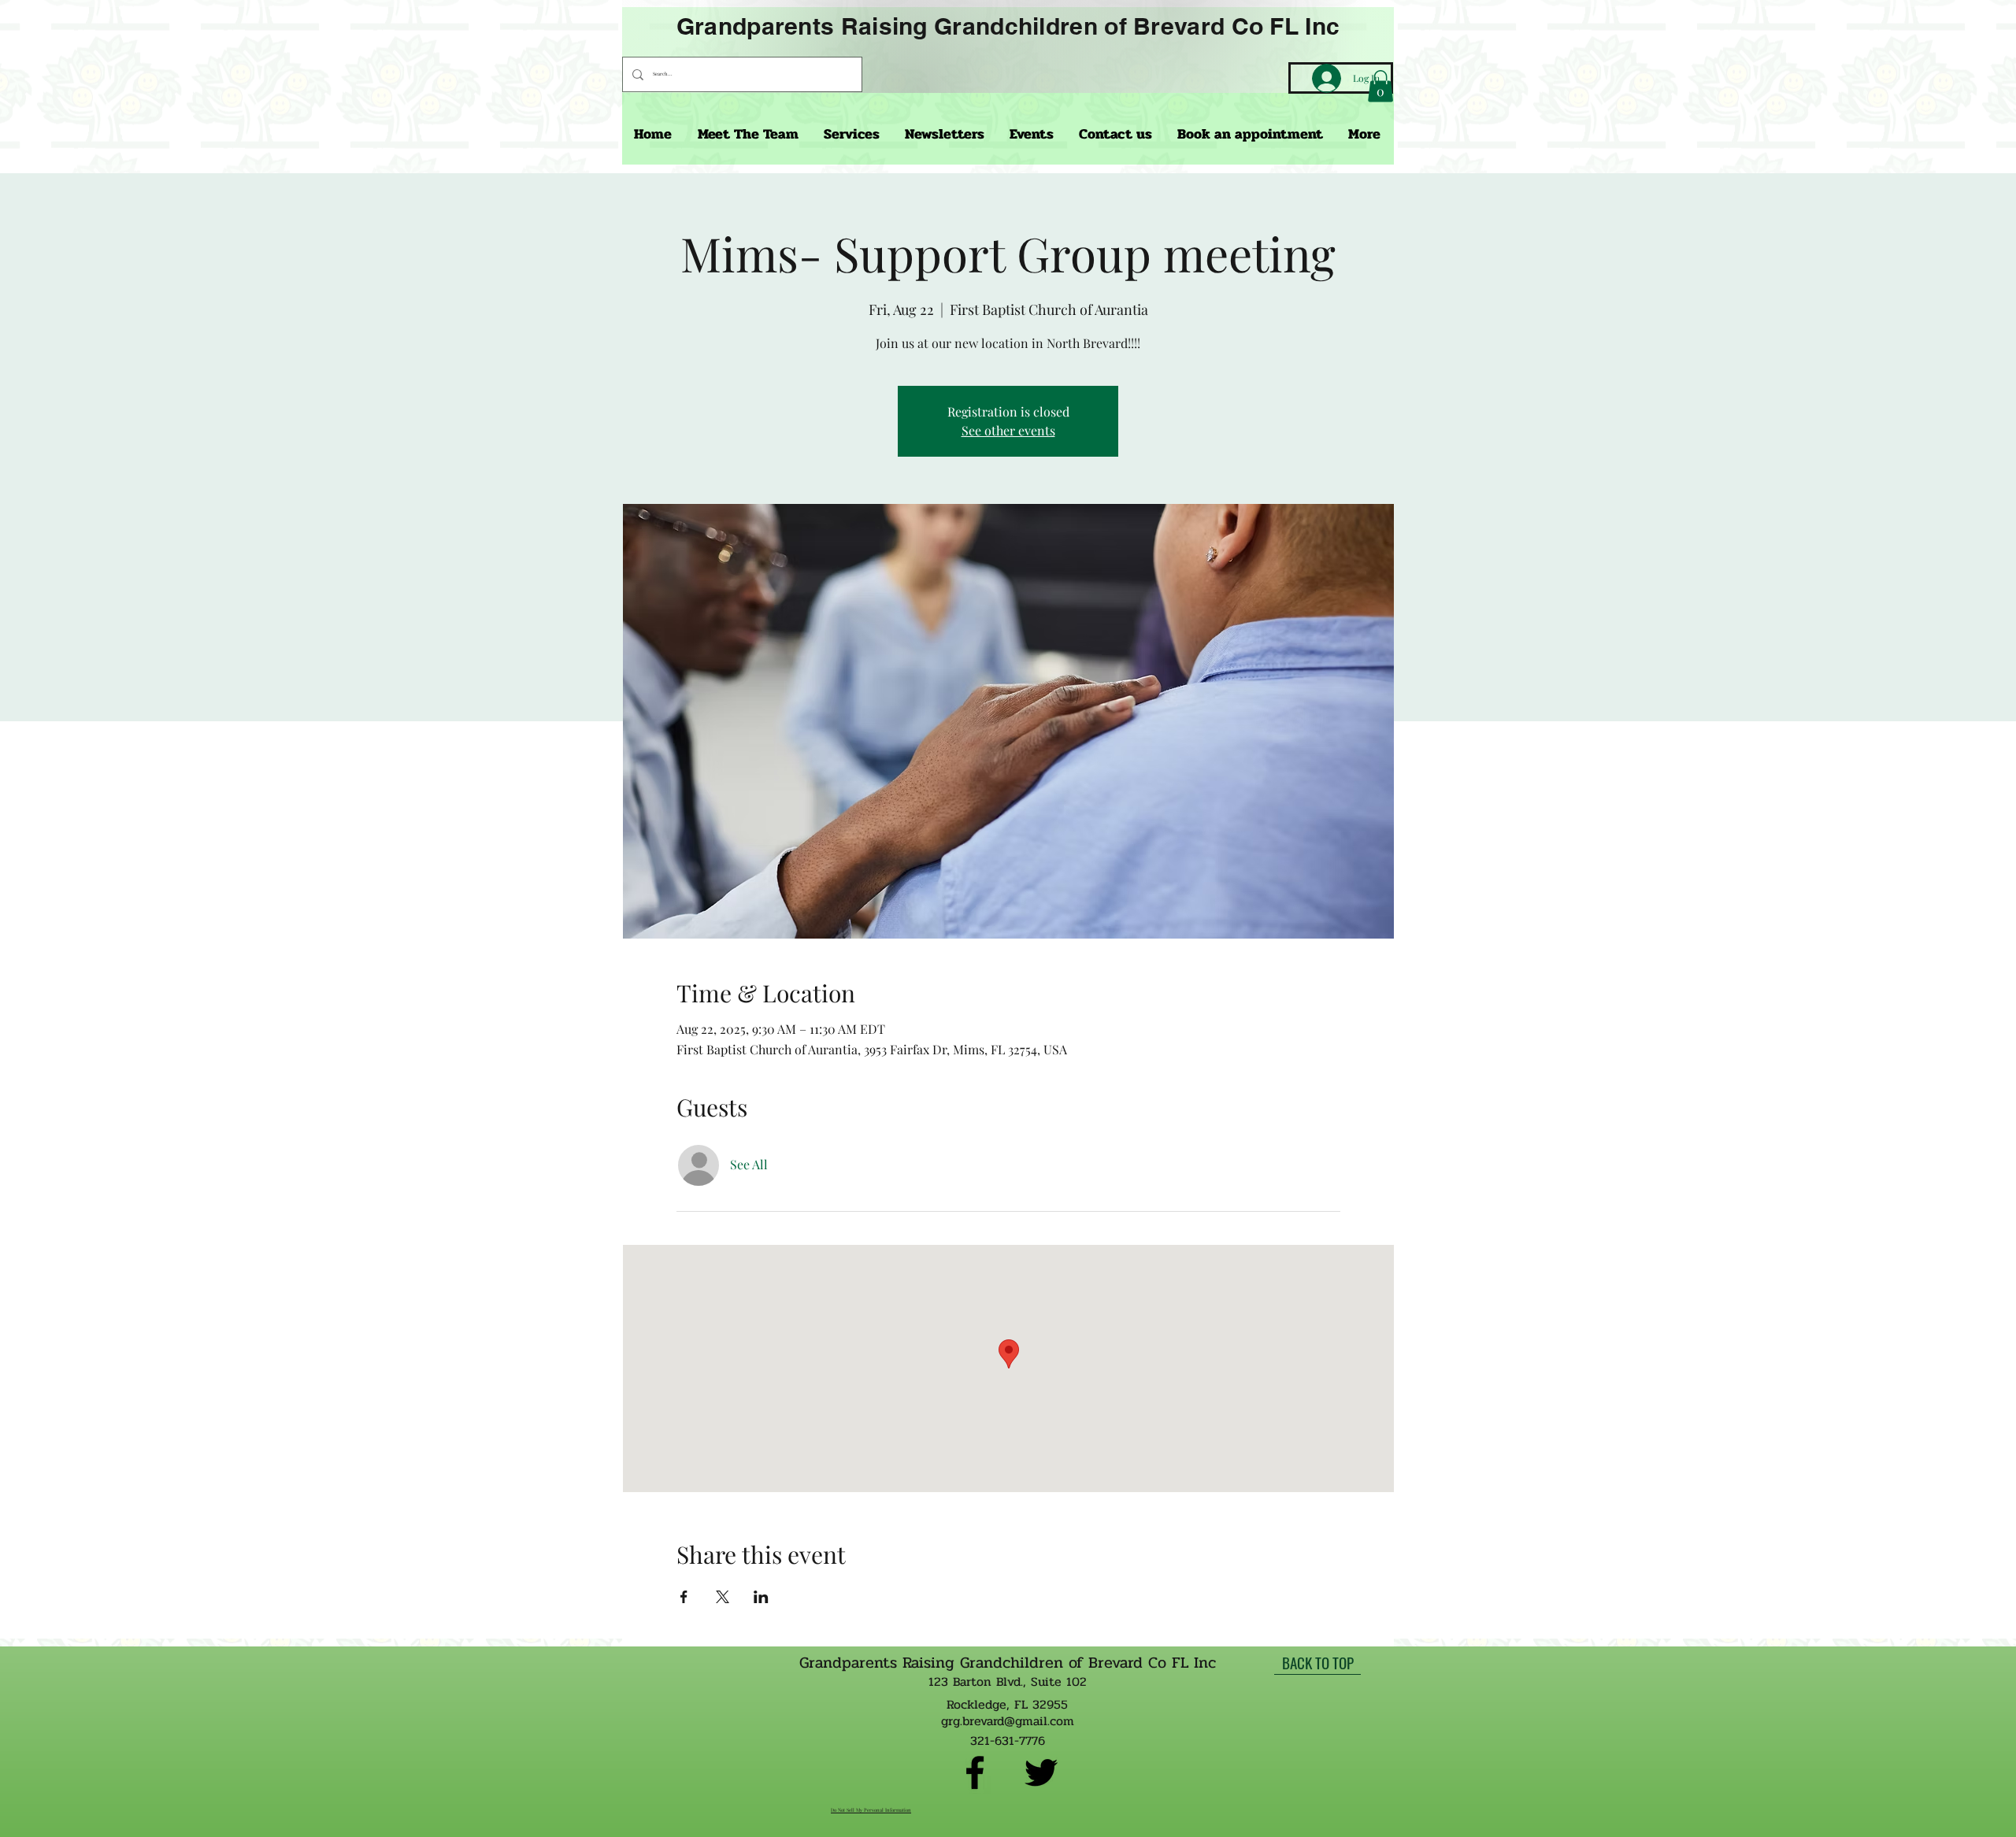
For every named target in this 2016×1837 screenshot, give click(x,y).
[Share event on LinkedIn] (761, 1597)
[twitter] (1041, 1772)
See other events (1008, 430)
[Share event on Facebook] (684, 1597)
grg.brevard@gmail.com (1008, 1721)
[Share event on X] (723, 1597)
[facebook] (975, 1772)
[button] (1380, 86)
